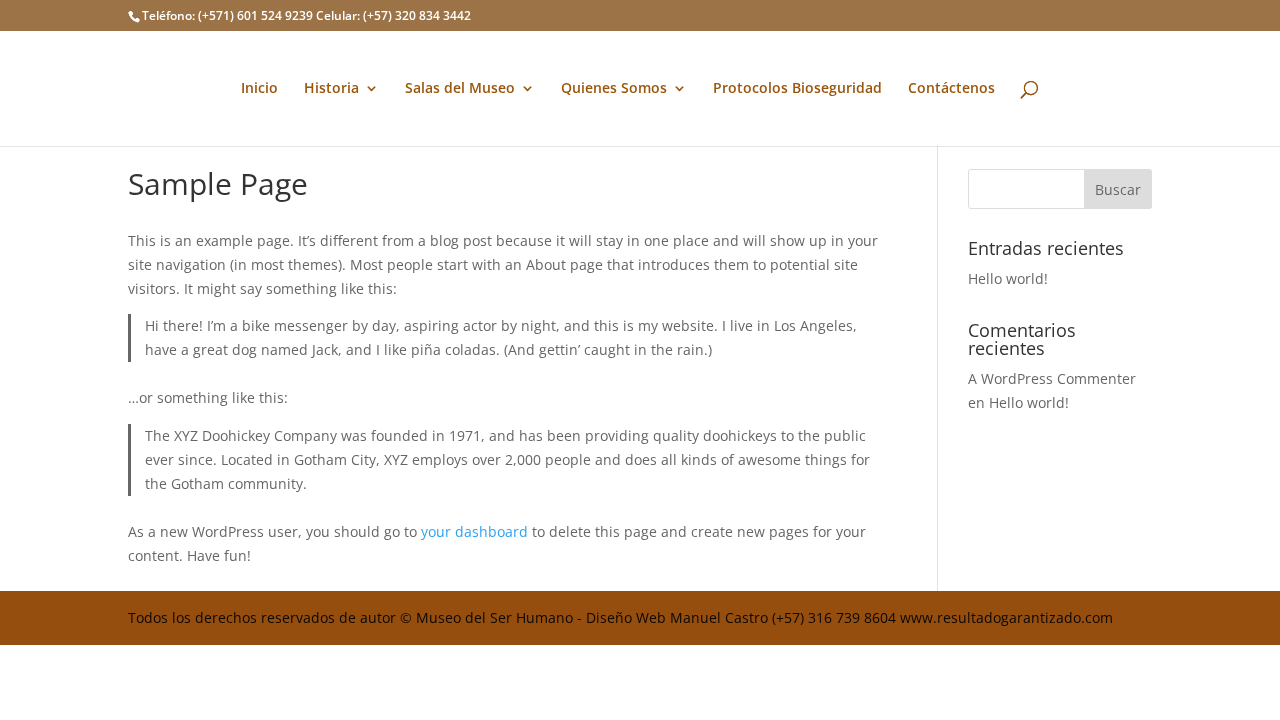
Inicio (259, 89)
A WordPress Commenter (1052, 378)
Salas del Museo (460, 89)
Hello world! (1008, 278)
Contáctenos (951, 89)
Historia (331, 89)
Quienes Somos (614, 89)
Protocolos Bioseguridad (797, 89)
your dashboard (474, 531)
